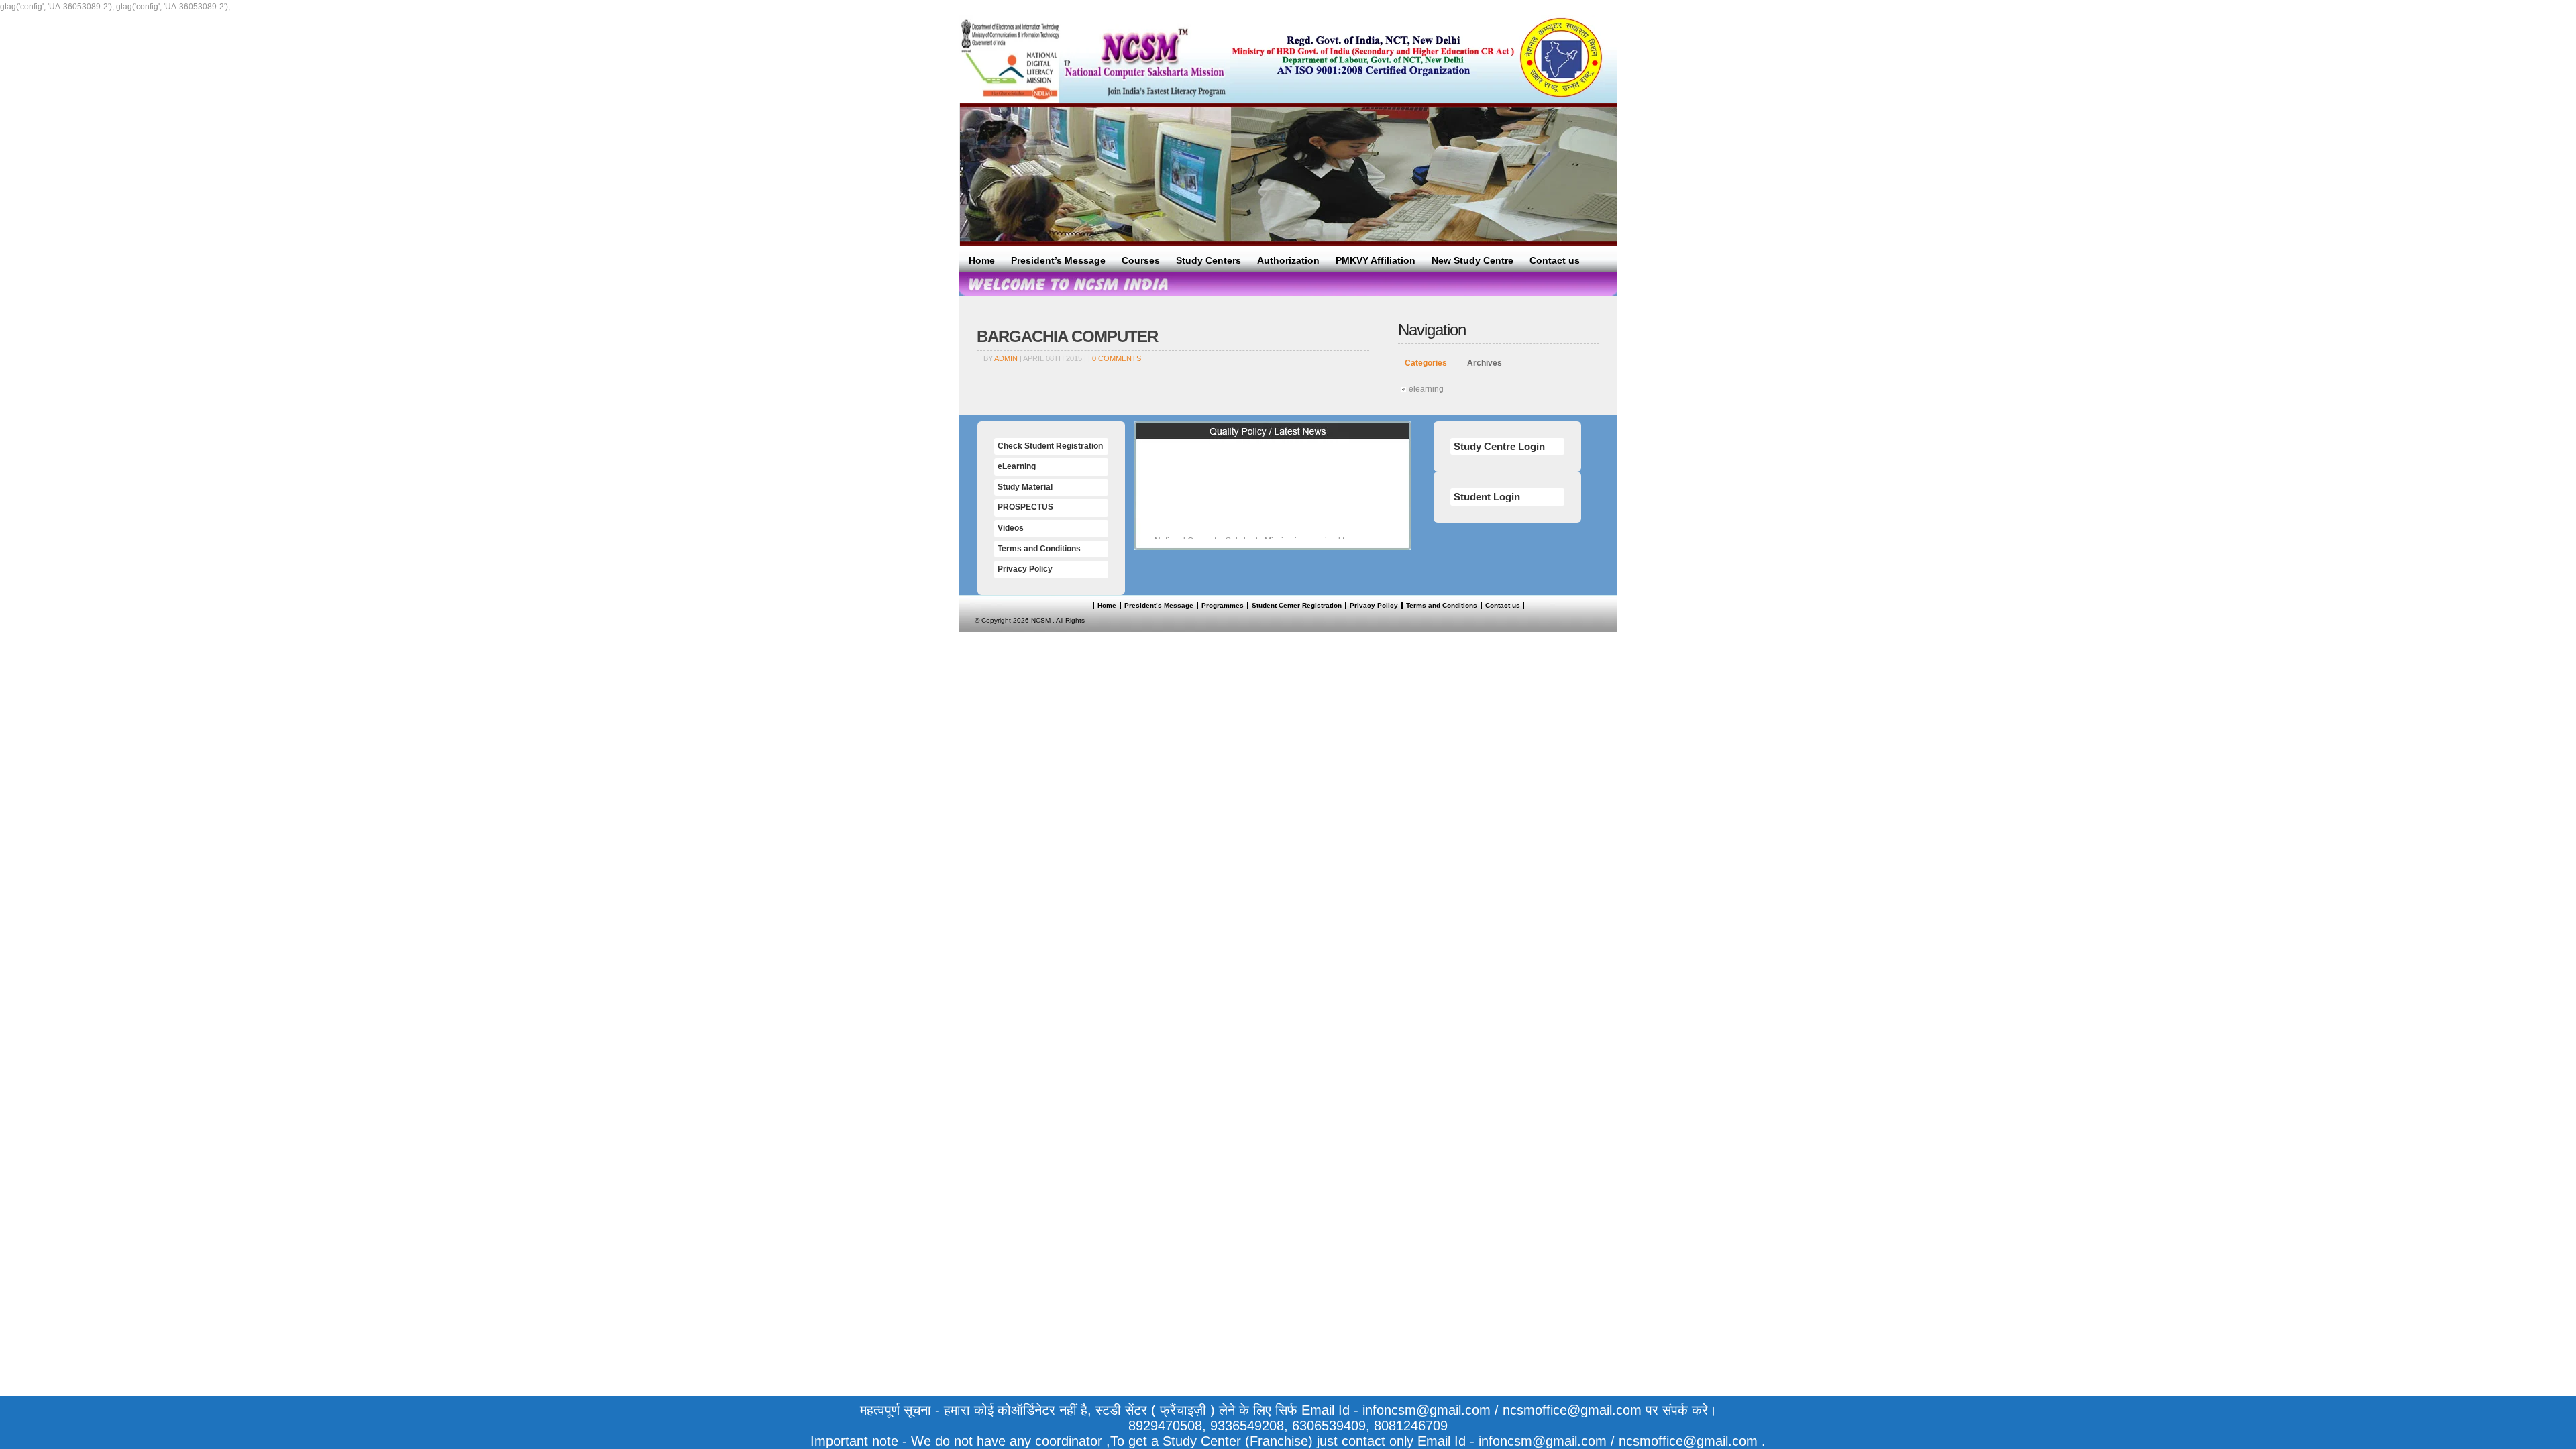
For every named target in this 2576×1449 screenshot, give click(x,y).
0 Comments (1117, 358)
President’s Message (1058, 260)
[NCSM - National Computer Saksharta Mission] (1094, 59)
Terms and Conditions (1039, 549)
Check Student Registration (1050, 446)
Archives (1485, 363)
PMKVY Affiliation (1376, 260)
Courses (1141, 260)
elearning (1426, 389)
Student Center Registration (1297, 605)
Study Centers (1209, 260)
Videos (1011, 528)
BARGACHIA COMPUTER (1067, 336)
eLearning (1017, 466)
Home (982, 260)
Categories (1426, 363)
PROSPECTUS (1025, 507)
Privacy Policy (1025, 569)
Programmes (1223, 605)
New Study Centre (1472, 260)
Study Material (1025, 487)
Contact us (1555, 260)
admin (1006, 358)
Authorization (1288, 260)
